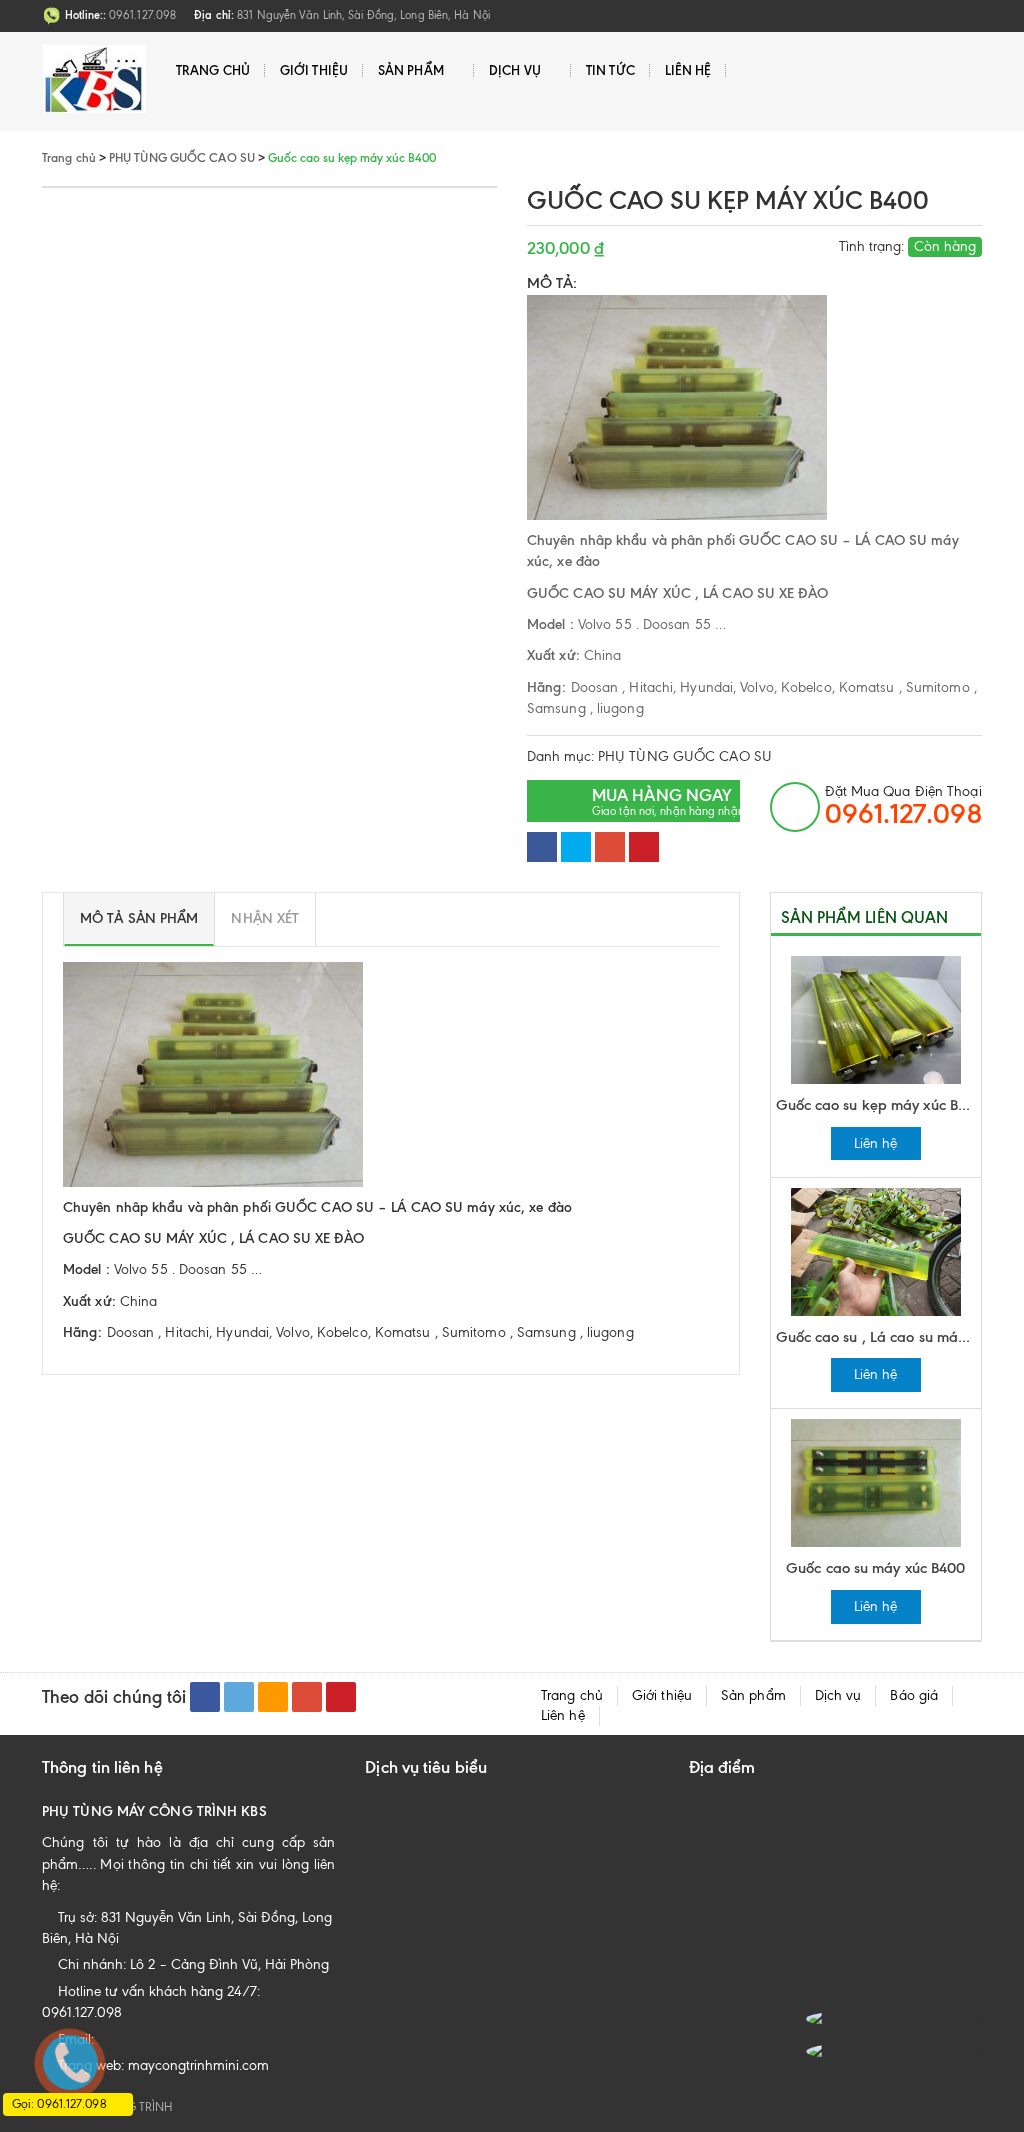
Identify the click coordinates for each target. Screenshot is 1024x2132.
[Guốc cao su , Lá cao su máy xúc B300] (876, 1250)
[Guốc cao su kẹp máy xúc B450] (876, 1018)
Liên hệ (688, 70)
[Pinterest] (644, 847)
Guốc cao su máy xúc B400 (875, 1568)
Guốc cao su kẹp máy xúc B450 (879, 1105)
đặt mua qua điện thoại (903, 806)
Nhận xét (265, 918)
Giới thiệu (314, 70)
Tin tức (610, 70)
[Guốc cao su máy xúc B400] (876, 1482)
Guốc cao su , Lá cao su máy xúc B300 (879, 1337)
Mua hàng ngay (666, 801)
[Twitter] (576, 847)
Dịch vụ (515, 70)
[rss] (273, 1697)
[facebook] (205, 1697)
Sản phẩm (411, 70)
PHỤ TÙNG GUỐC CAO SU (685, 756)
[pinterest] (341, 1697)
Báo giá (914, 1695)
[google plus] (307, 1697)
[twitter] (239, 1697)
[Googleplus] (610, 847)
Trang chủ (213, 70)
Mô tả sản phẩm (139, 918)
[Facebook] (542, 847)
